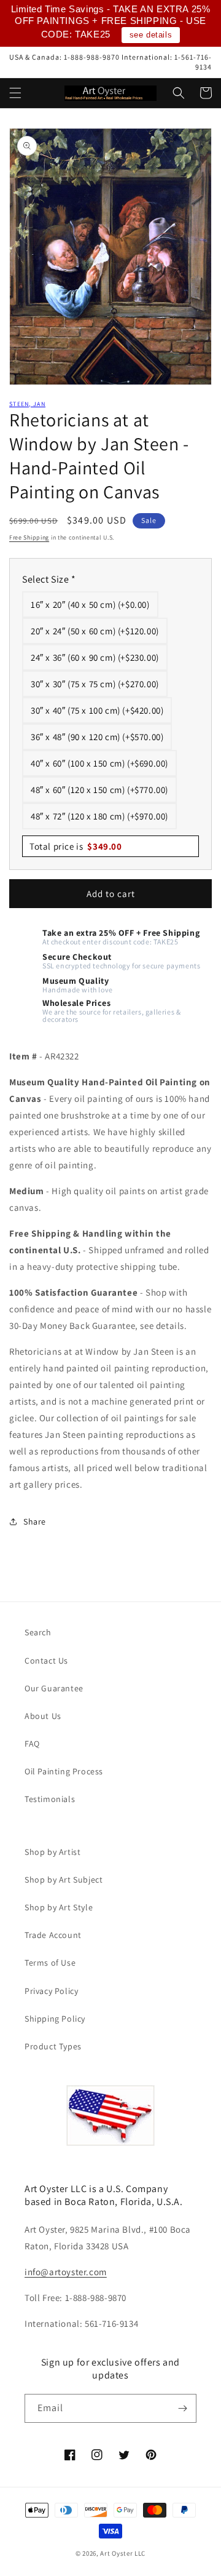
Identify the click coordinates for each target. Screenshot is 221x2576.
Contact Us (46, 1661)
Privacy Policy (51, 1991)
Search (38, 1632)
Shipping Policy (55, 2019)
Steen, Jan (27, 404)
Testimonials (50, 1799)
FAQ (32, 1744)
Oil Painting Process (64, 1771)
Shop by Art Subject (64, 1880)
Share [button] (35, 1521)
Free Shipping (29, 537)
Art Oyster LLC (123, 2553)
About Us (43, 1716)
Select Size (49, 579)
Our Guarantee (54, 1688)
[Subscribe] (182, 2408)
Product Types (53, 2046)
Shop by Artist (52, 1852)
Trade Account (53, 1935)
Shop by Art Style (59, 1907)
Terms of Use (50, 1963)
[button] (15, 93)
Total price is (76, 846)
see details (151, 35)
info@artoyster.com (66, 2272)
